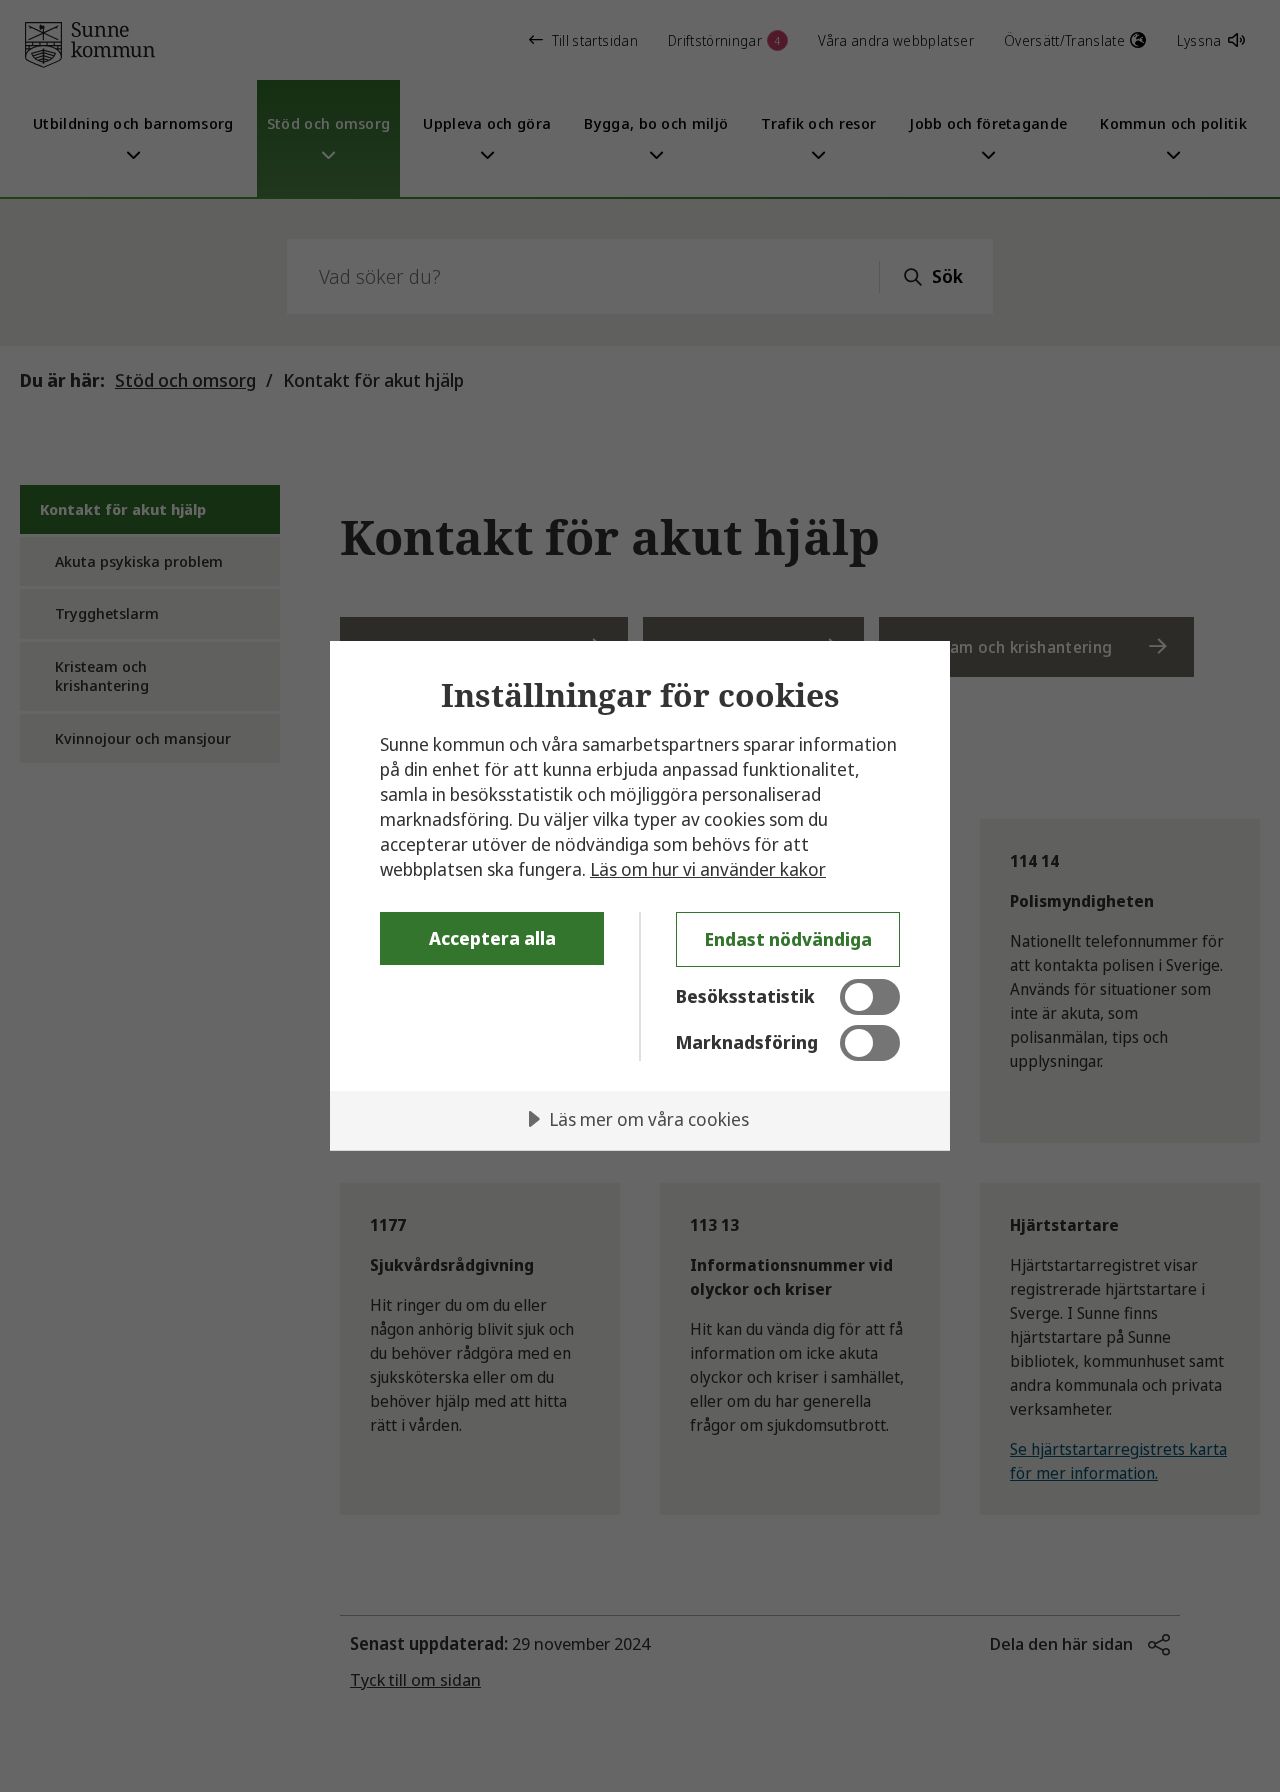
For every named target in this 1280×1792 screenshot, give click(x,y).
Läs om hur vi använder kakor (708, 869)
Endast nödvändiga (788, 939)
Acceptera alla (492, 938)
